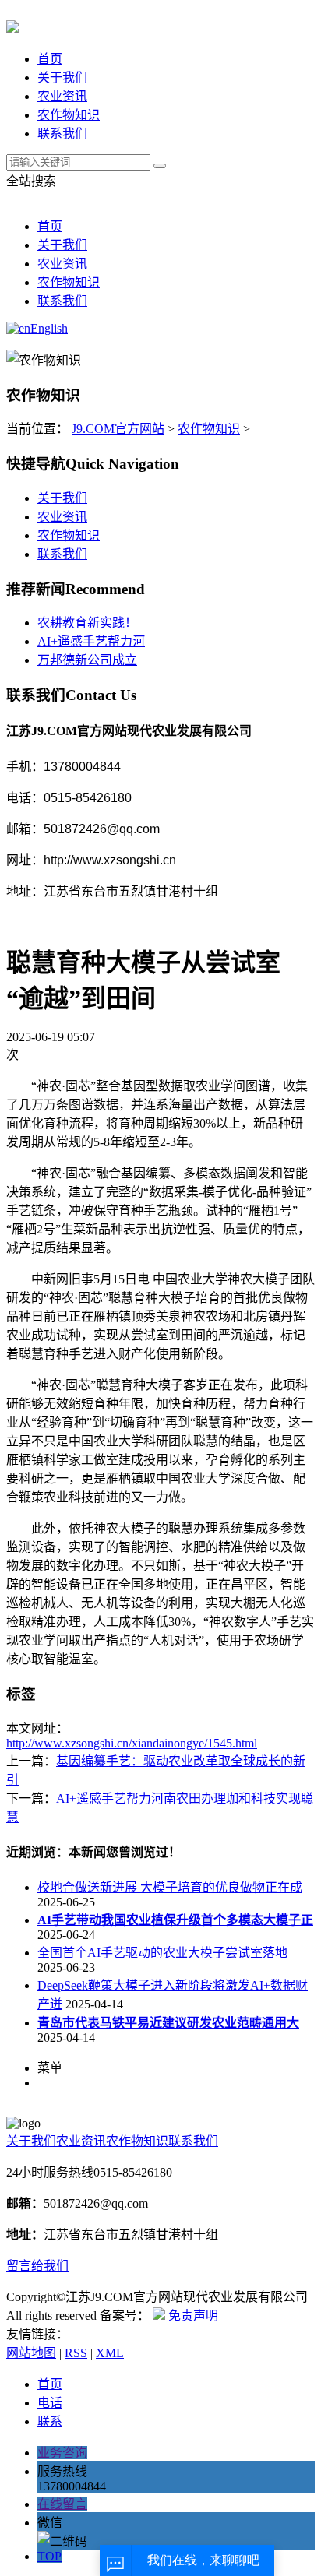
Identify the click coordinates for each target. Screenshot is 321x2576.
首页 (50, 59)
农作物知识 (69, 115)
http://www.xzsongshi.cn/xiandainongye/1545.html (132, 1743)
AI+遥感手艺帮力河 (91, 641)
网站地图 (31, 2353)
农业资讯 (62, 96)
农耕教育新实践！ (87, 623)
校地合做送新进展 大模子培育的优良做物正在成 (170, 1887)
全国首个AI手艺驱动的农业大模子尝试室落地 (162, 1953)
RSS (76, 2353)
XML (110, 2353)
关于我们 (62, 77)
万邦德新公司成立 (87, 660)
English (49, 328)
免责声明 (193, 2316)
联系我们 (62, 134)
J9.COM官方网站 (118, 429)
